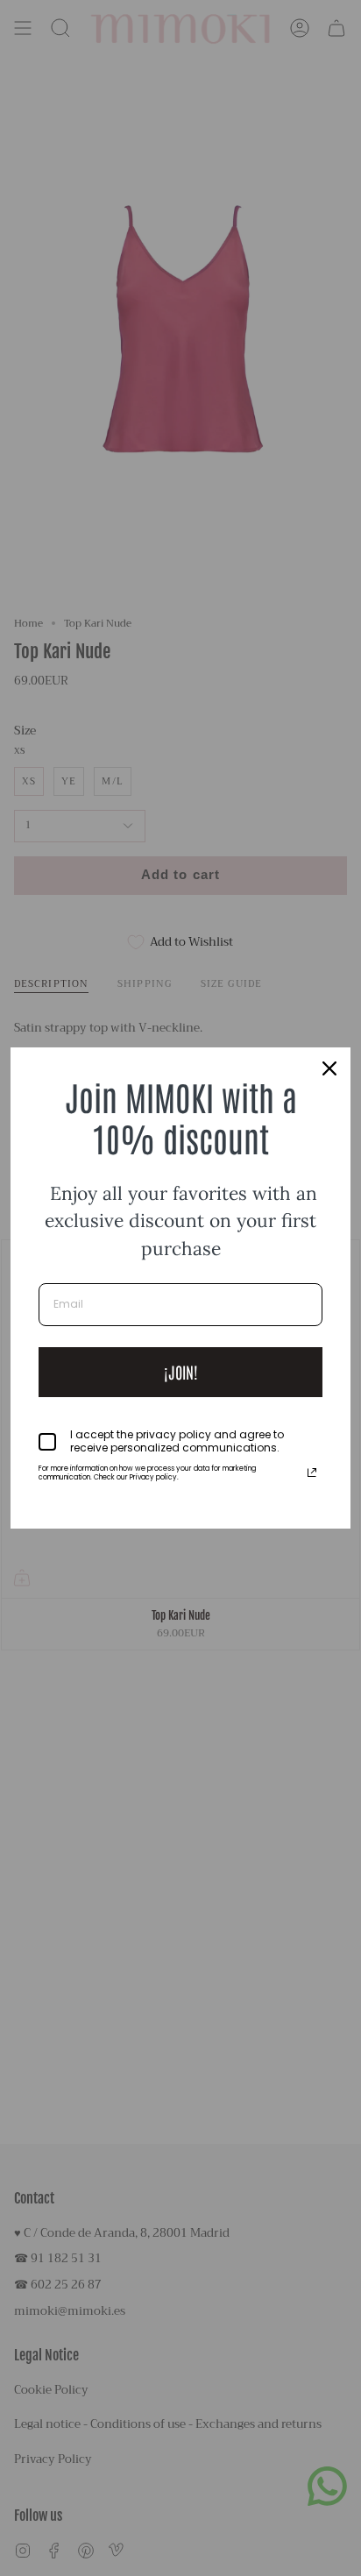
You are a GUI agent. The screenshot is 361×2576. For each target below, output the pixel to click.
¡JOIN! (181, 1372)
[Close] (329, 1068)
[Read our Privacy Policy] (312, 1473)
